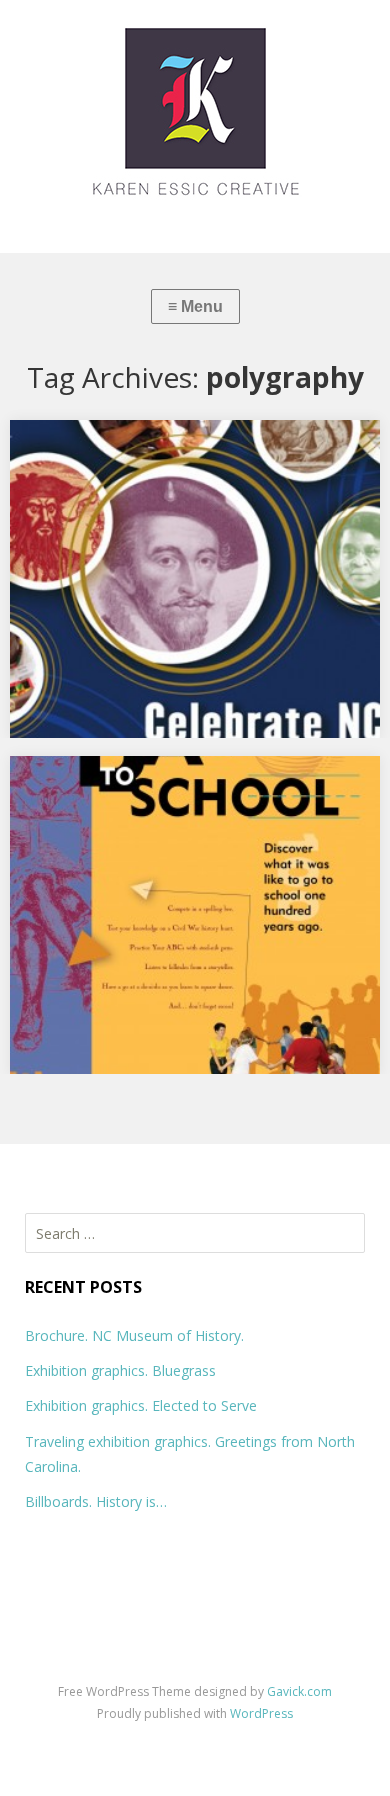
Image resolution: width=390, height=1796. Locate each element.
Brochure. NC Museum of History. (134, 1335)
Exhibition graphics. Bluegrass (120, 1370)
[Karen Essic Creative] (195, 126)
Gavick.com (299, 1691)
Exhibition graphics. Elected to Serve (141, 1405)
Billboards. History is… (96, 1501)
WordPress (261, 1713)
